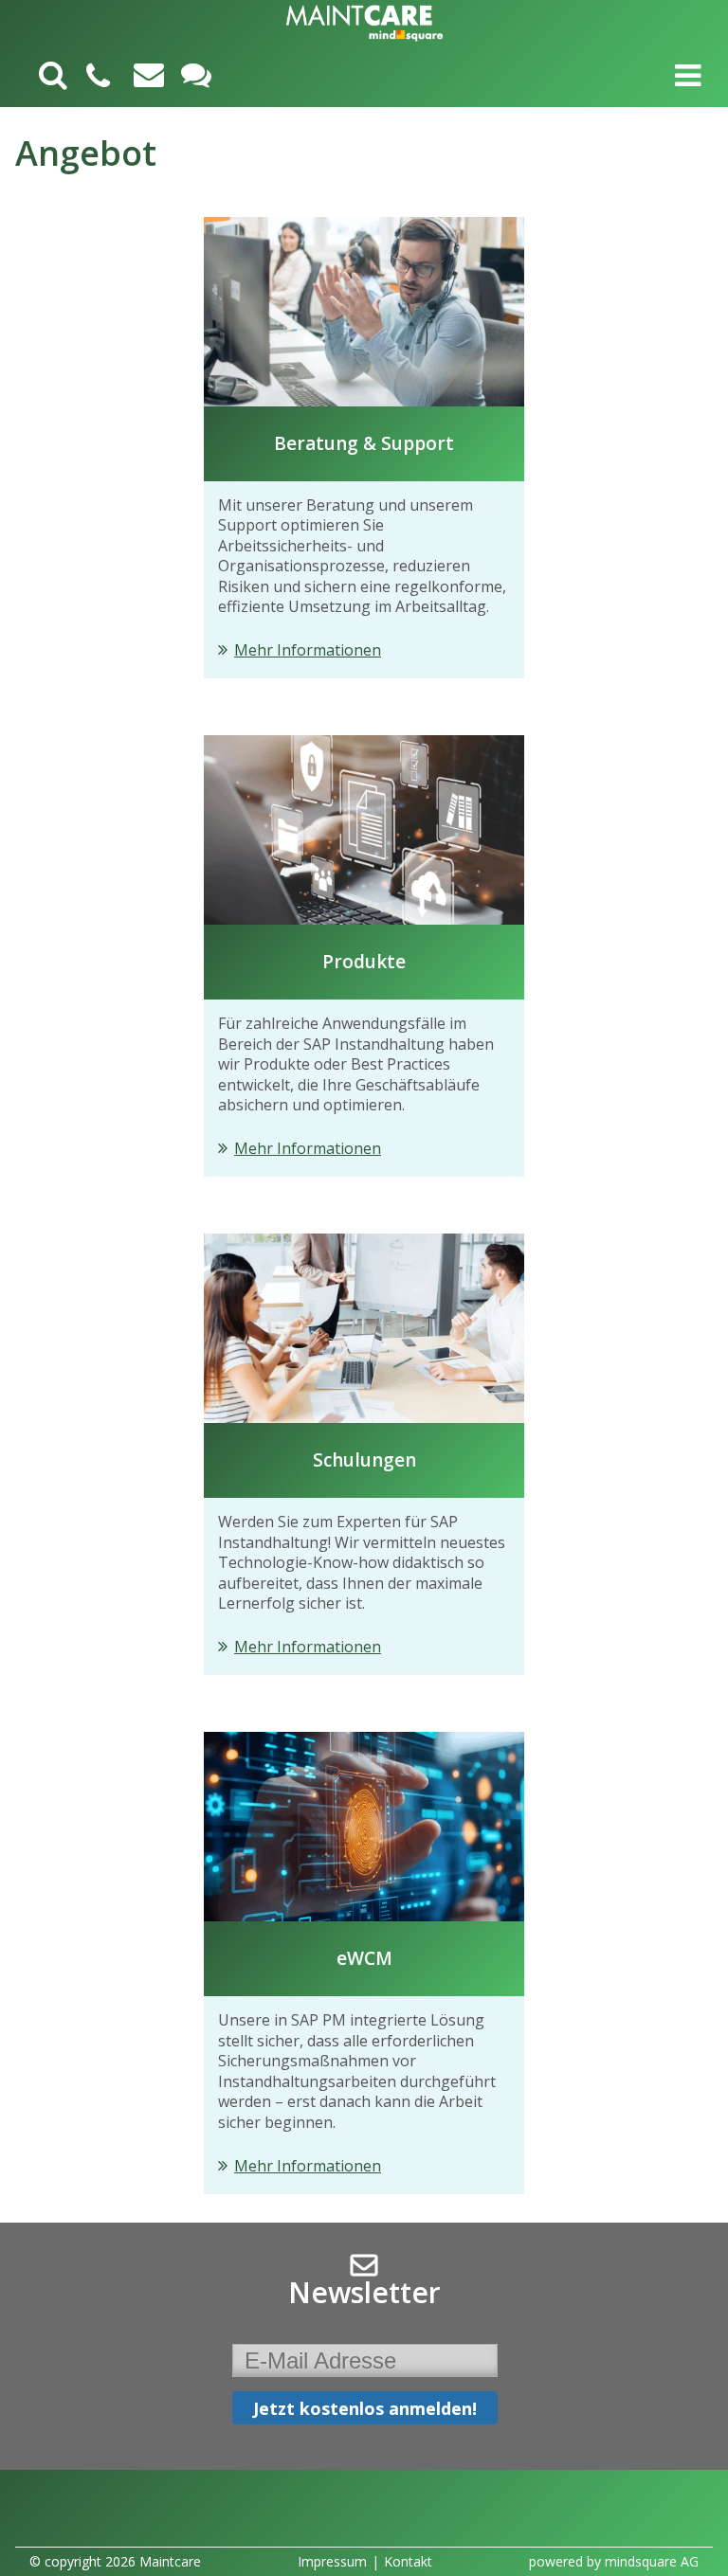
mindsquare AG (652, 2561)
